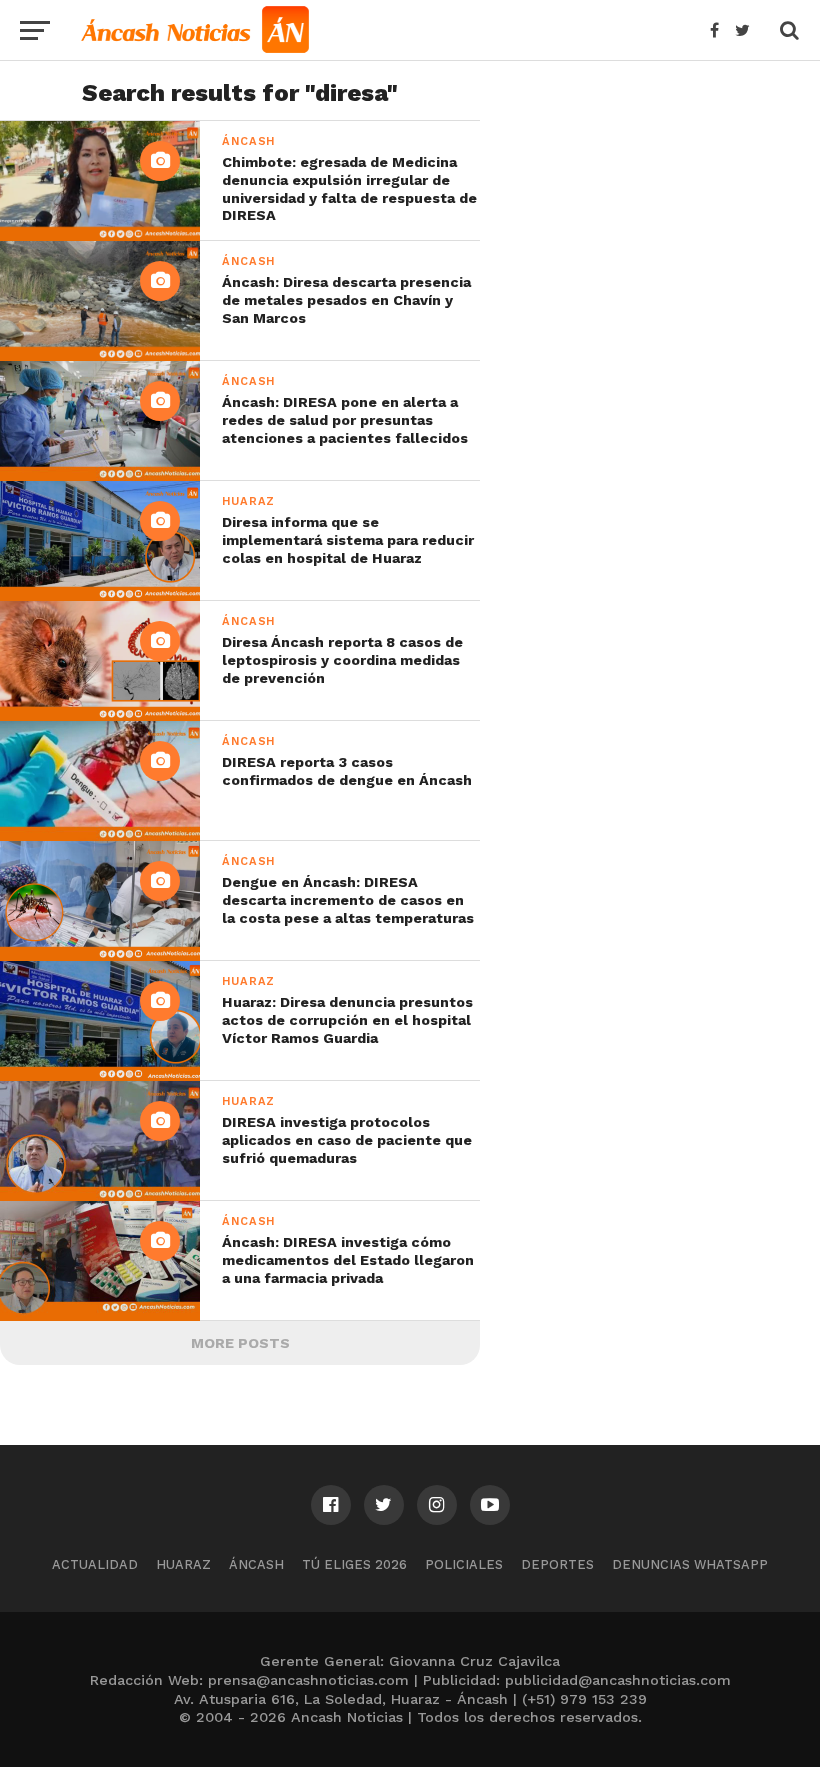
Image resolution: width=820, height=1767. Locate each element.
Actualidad (95, 1564)
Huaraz (183, 1564)
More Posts (240, 1343)
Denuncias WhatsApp (690, 1564)
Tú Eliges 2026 (354, 1564)
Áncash (256, 1564)
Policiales (464, 1564)
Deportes (557, 1564)
